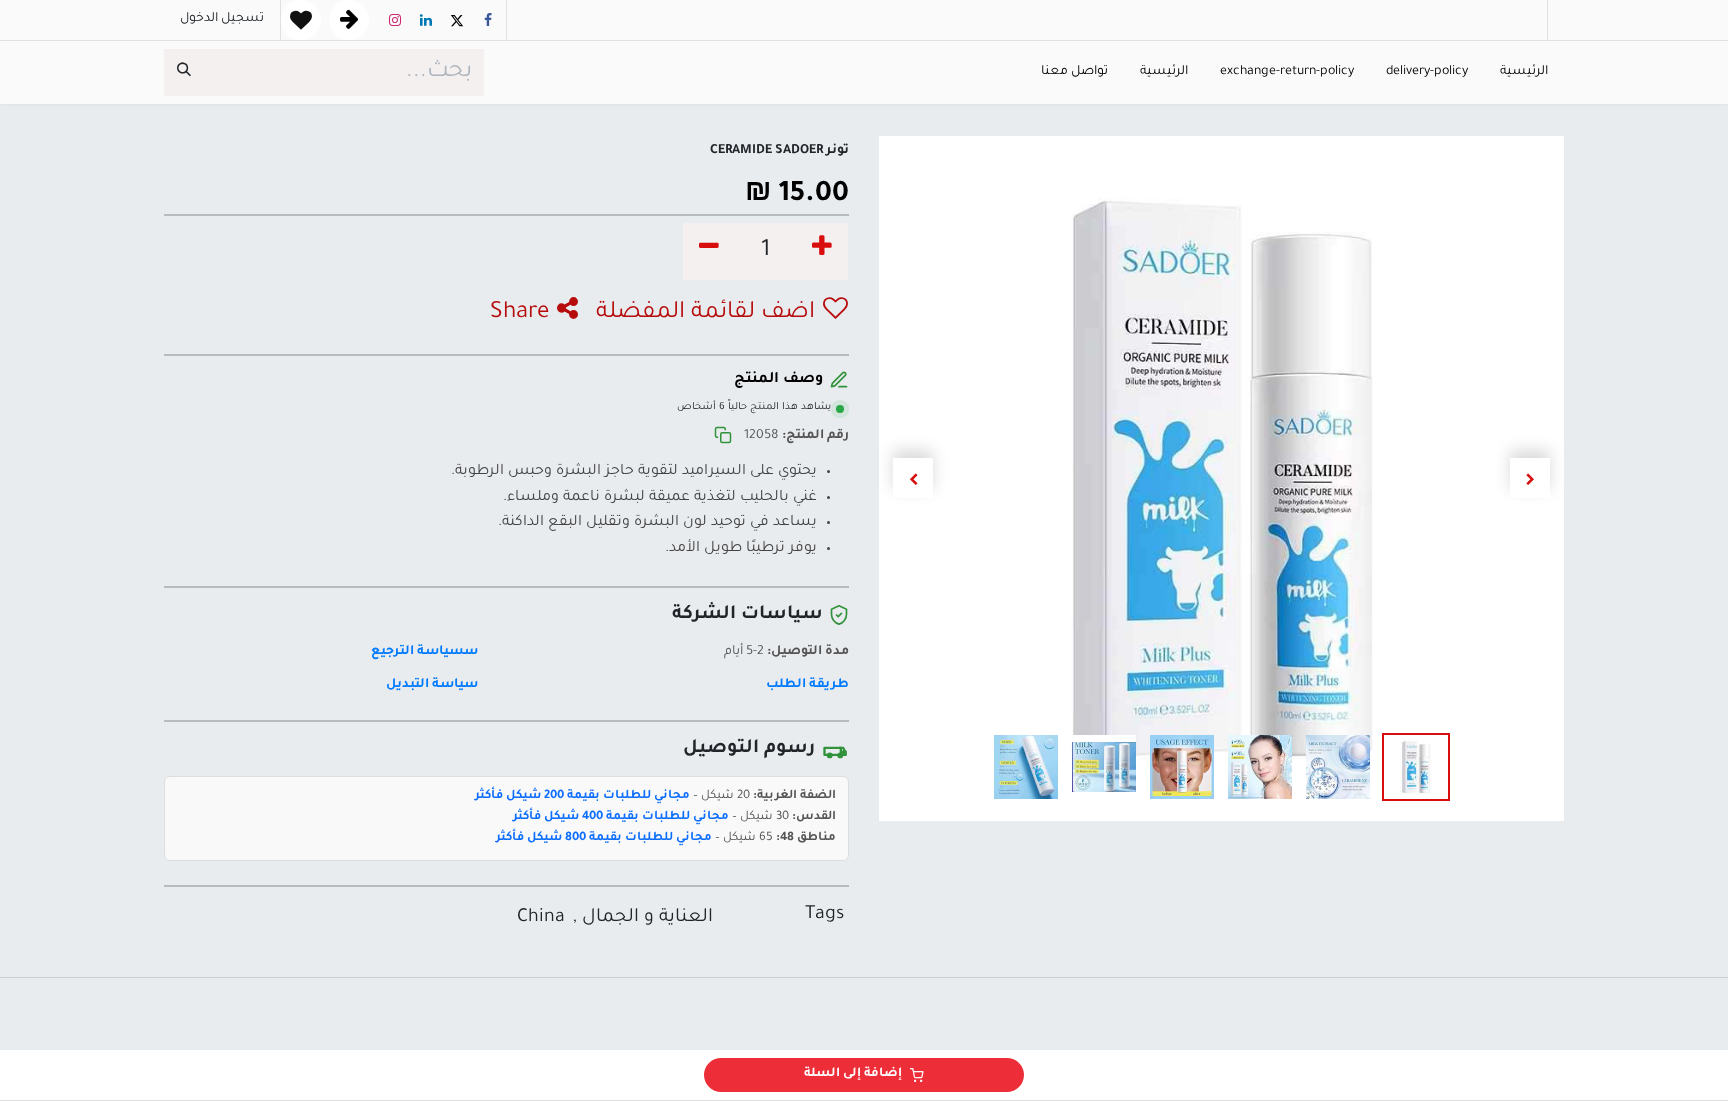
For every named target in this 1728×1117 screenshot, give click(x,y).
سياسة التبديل (431, 685)
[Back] (349, 20)
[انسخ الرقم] (723, 436)
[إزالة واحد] (709, 251)
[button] (1529, 478)
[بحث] (184, 72)
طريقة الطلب (807, 685)
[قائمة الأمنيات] (301, 20)
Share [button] (519, 313)
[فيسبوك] (488, 20)
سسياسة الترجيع (424, 652)
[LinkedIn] (426, 20)
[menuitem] (1524, 72)
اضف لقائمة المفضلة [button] (705, 313)
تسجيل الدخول (222, 19)
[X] (457, 20)
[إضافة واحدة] (822, 251)
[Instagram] (395, 20)
